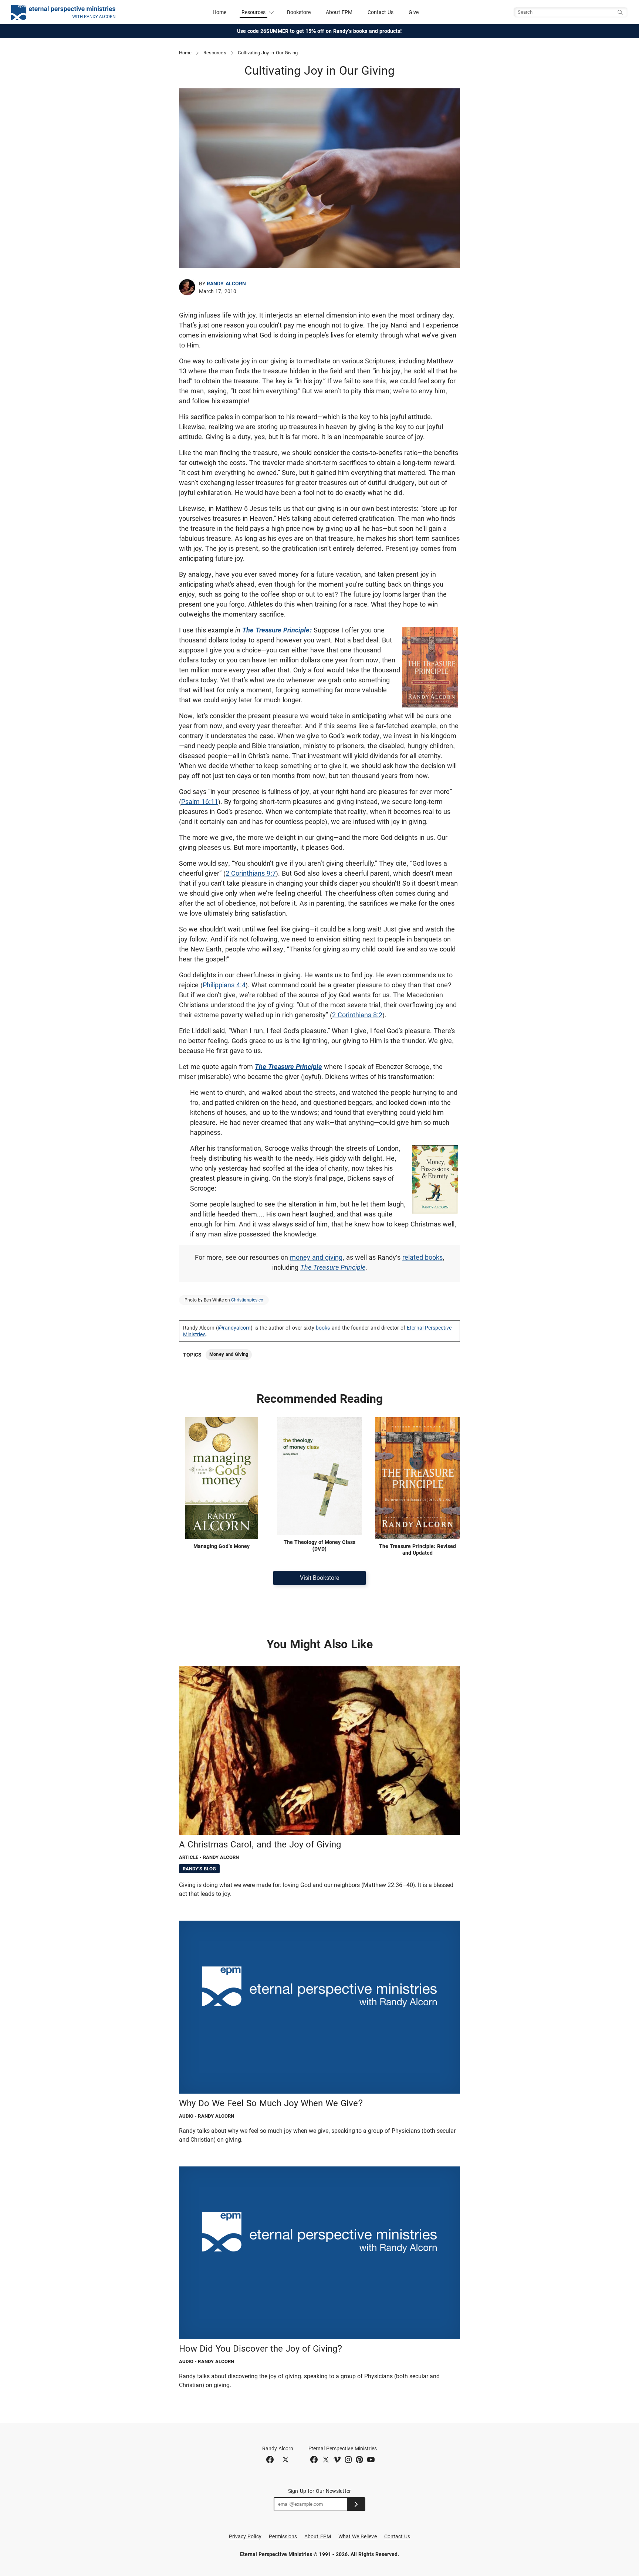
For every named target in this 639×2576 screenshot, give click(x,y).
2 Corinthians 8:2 (357, 1015)
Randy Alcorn (226, 284)
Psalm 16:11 (200, 802)
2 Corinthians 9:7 (251, 873)
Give (414, 12)
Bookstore (299, 12)
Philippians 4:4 (224, 985)
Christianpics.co (247, 1300)
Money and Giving (229, 1354)
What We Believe (358, 2536)
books (323, 1328)
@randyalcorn (234, 1328)
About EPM (339, 12)
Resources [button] (254, 12)
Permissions (283, 2536)
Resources (215, 53)
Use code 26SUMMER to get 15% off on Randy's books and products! (320, 31)
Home (219, 12)
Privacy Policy (245, 2536)
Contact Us (381, 12)
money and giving (316, 1257)
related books (422, 1257)
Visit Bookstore (319, 1578)
